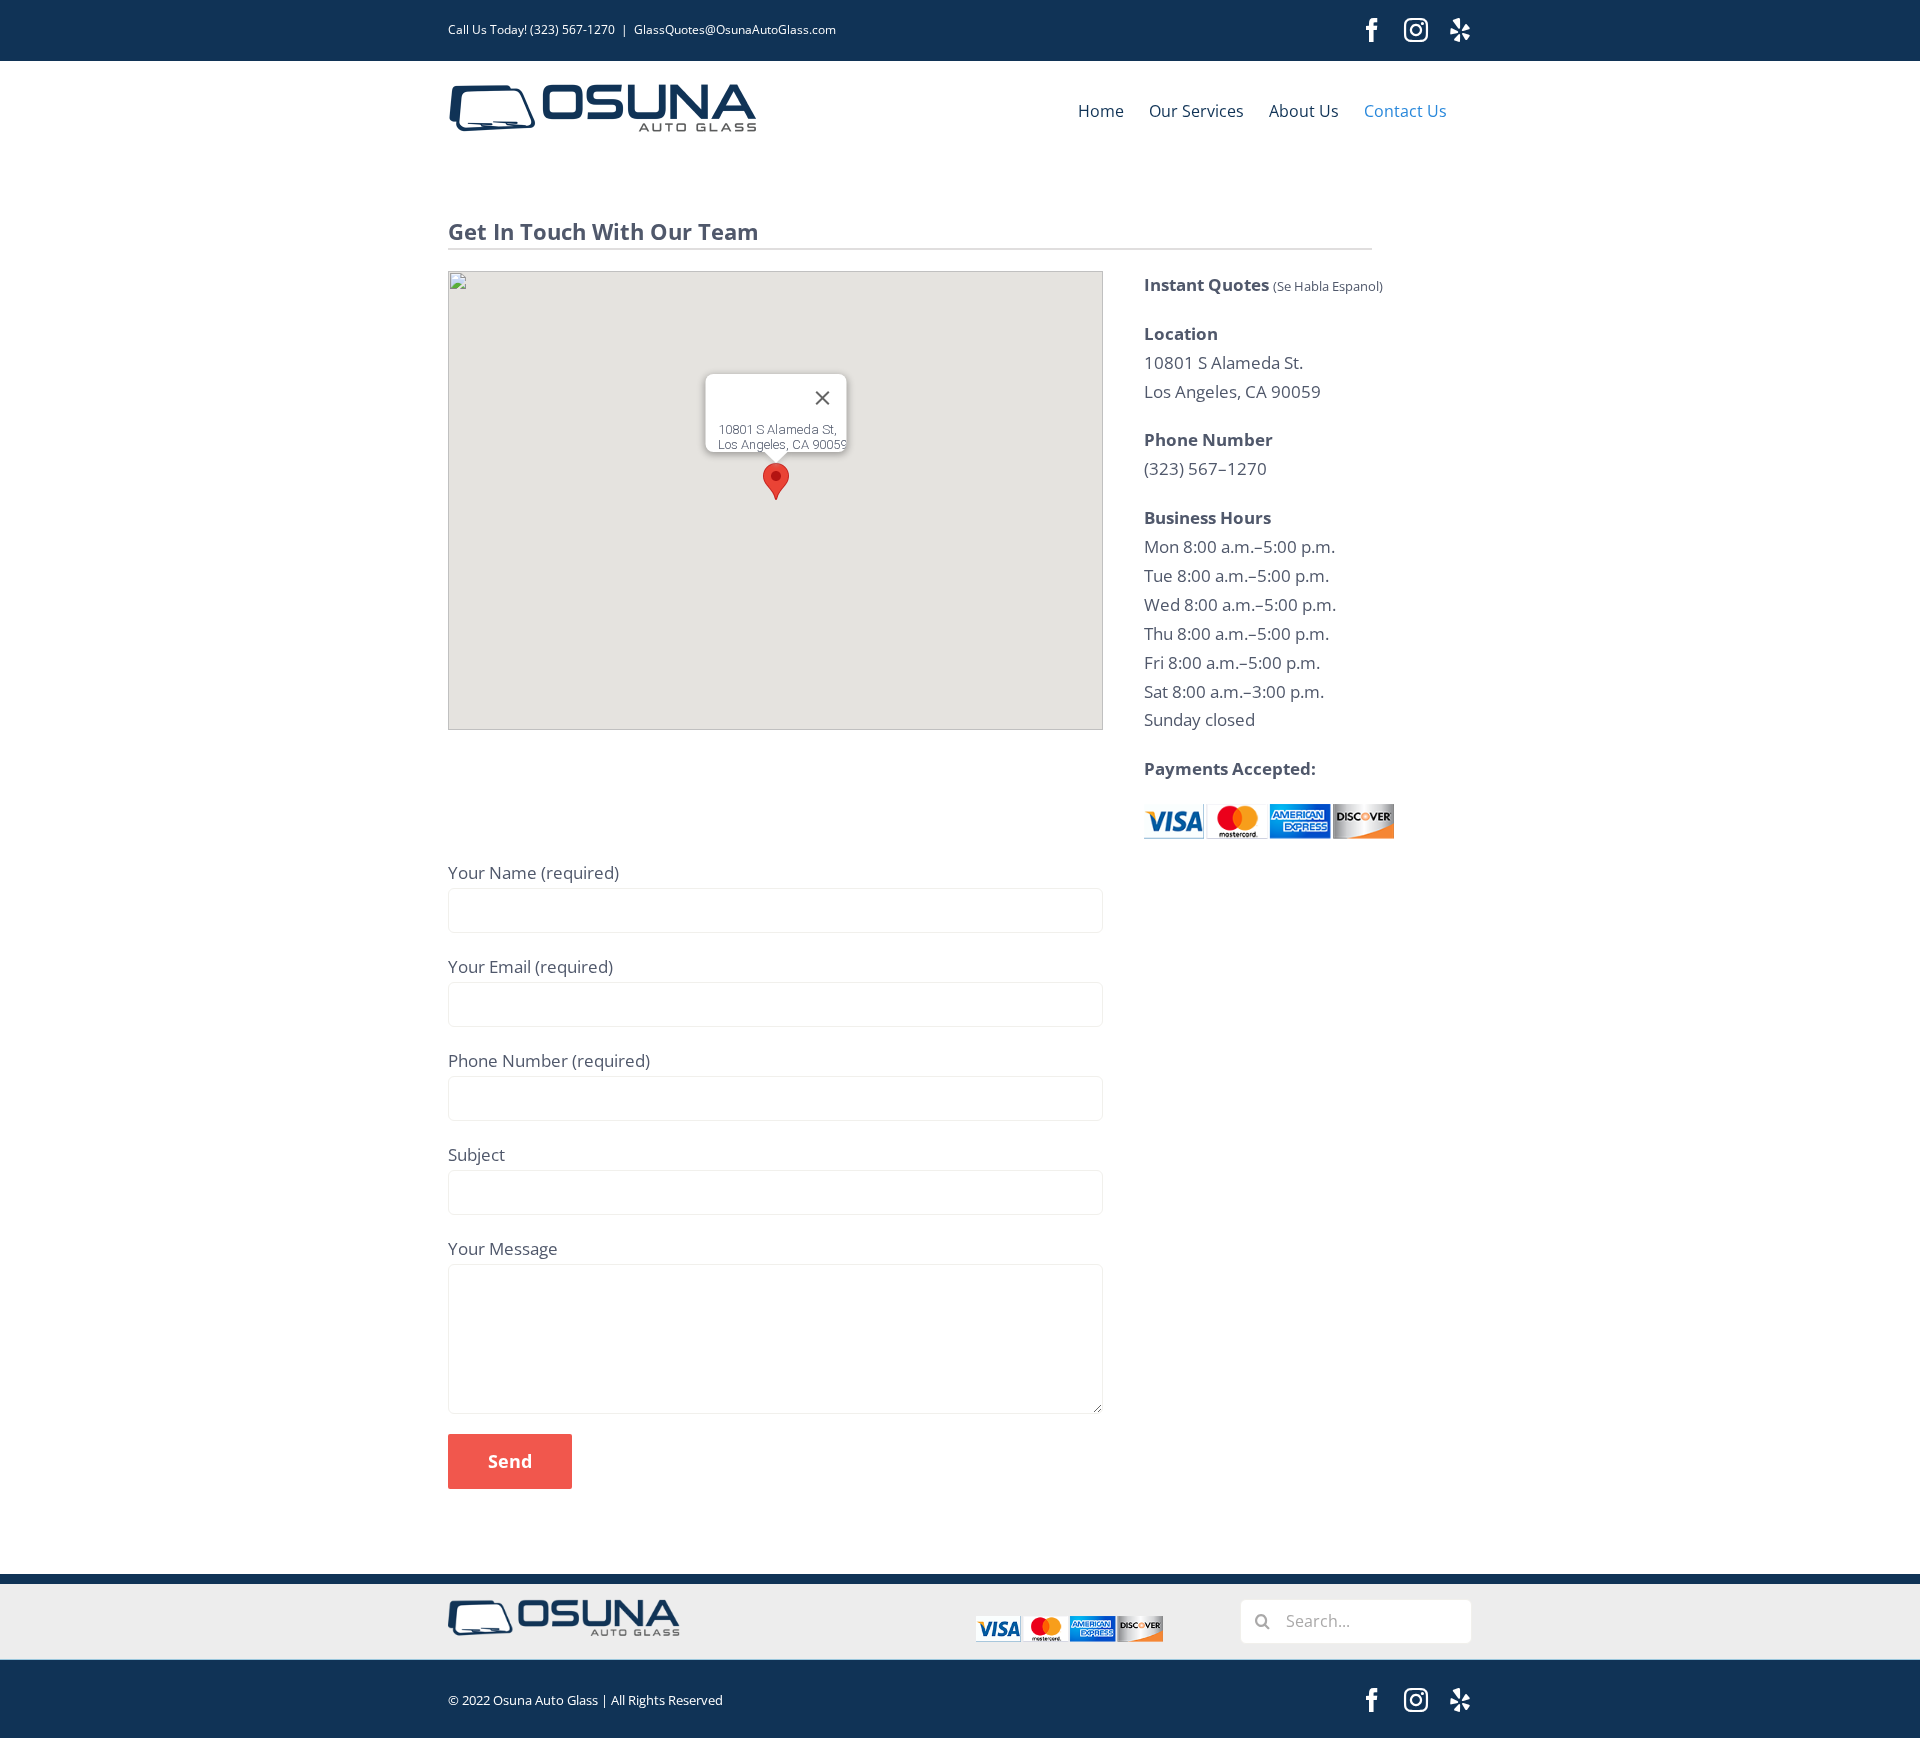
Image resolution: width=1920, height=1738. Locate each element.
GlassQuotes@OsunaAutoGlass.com (735, 29)
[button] (776, 481)
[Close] (822, 398)
